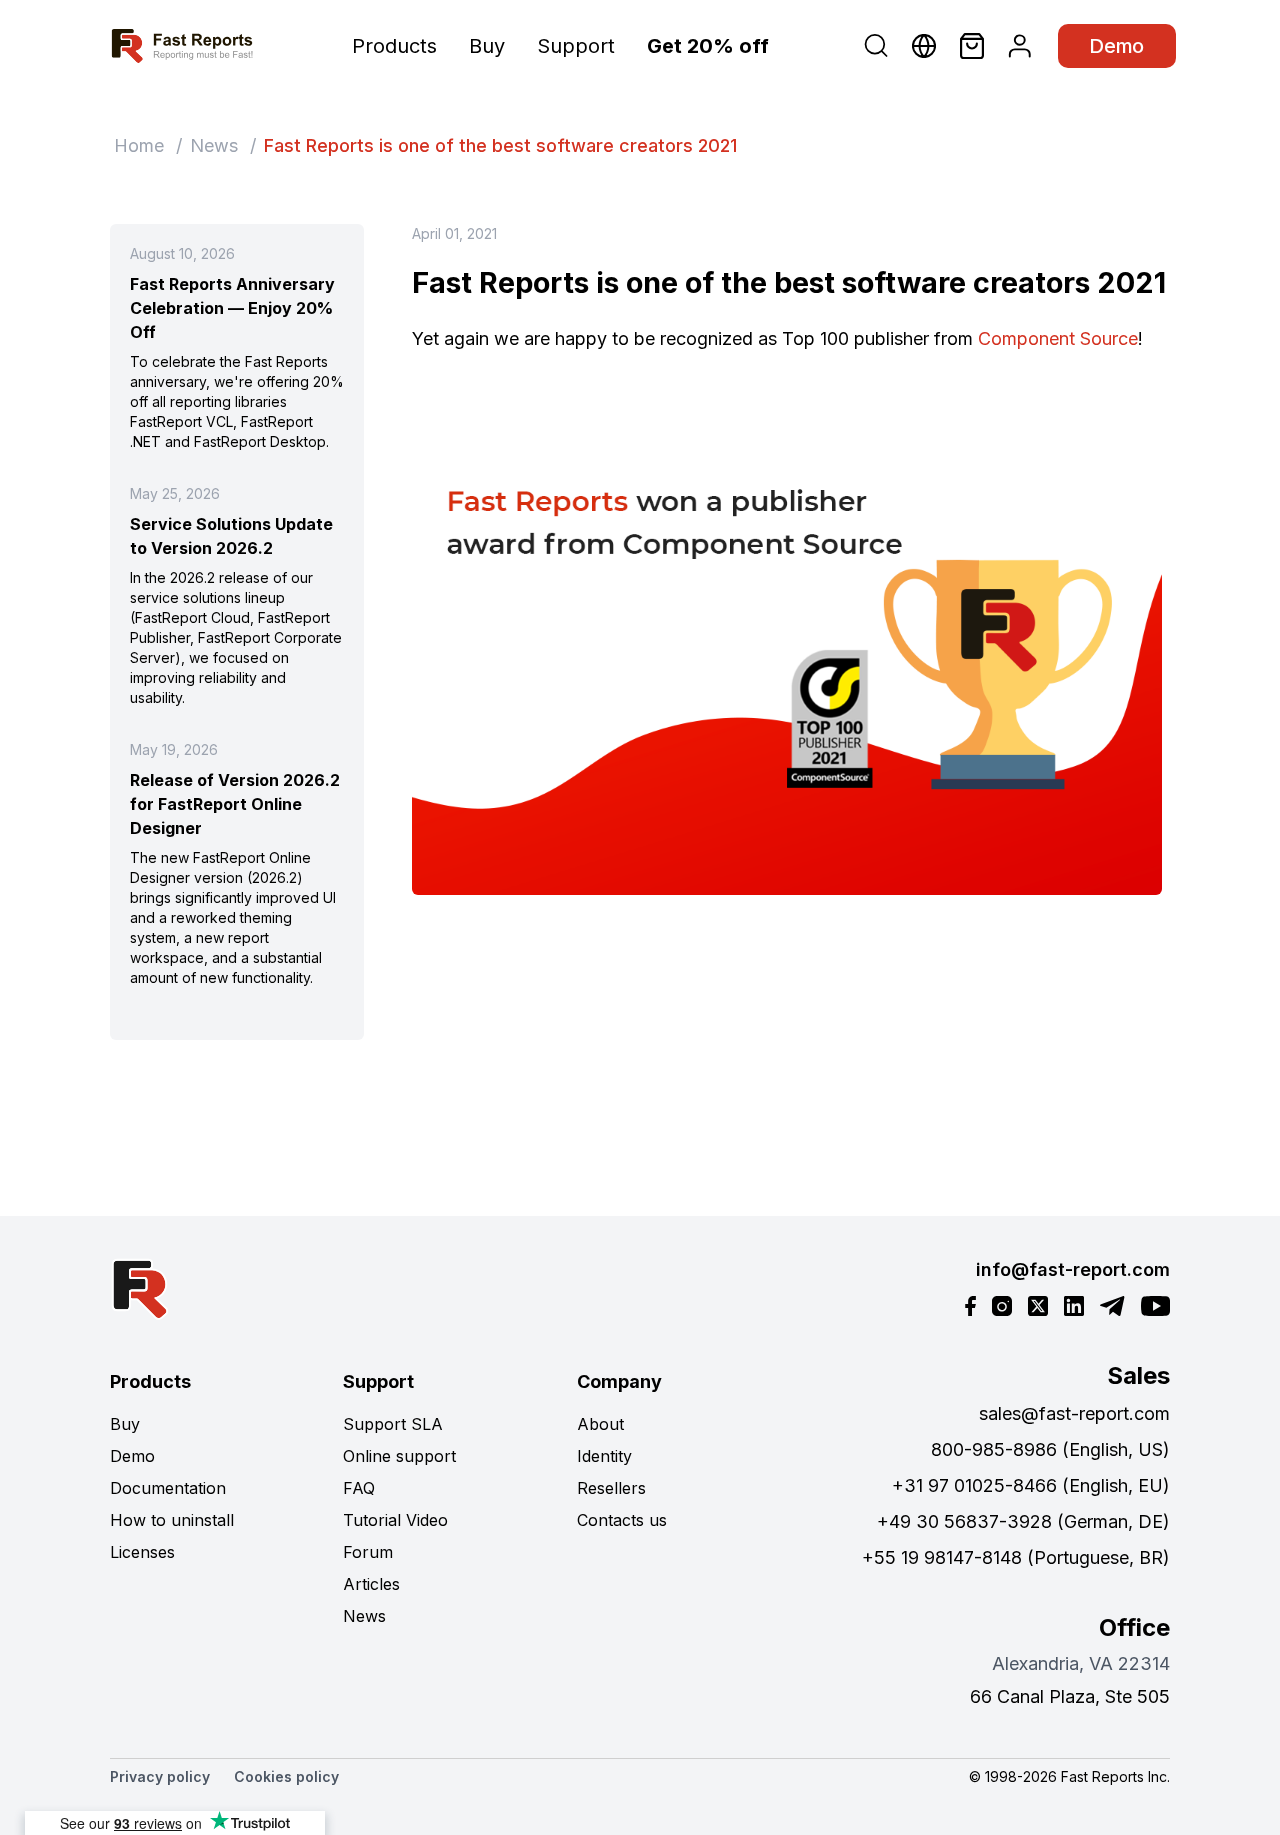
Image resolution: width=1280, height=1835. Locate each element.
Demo (1117, 46)
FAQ (359, 1488)
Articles (371, 1584)
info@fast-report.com (1073, 1269)
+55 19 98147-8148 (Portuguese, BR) (1016, 1557)
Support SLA (393, 1424)
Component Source (1058, 338)
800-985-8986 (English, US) (1050, 1449)
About (600, 1424)
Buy (487, 46)
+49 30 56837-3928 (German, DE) (1023, 1521)
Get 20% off (708, 46)
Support (576, 46)
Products (394, 46)
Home (139, 145)
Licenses (142, 1552)
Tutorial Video (395, 1520)
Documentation (168, 1488)
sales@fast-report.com (1074, 1413)
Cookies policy (286, 1776)
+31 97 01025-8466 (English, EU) (1031, 1485)
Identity (604, 1456)
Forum (368, 1552)
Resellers (611, 1488)
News (214, 145)
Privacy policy (160, 1776)
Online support (399, 1456)
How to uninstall (172, 1520)
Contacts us (622, 1520)
